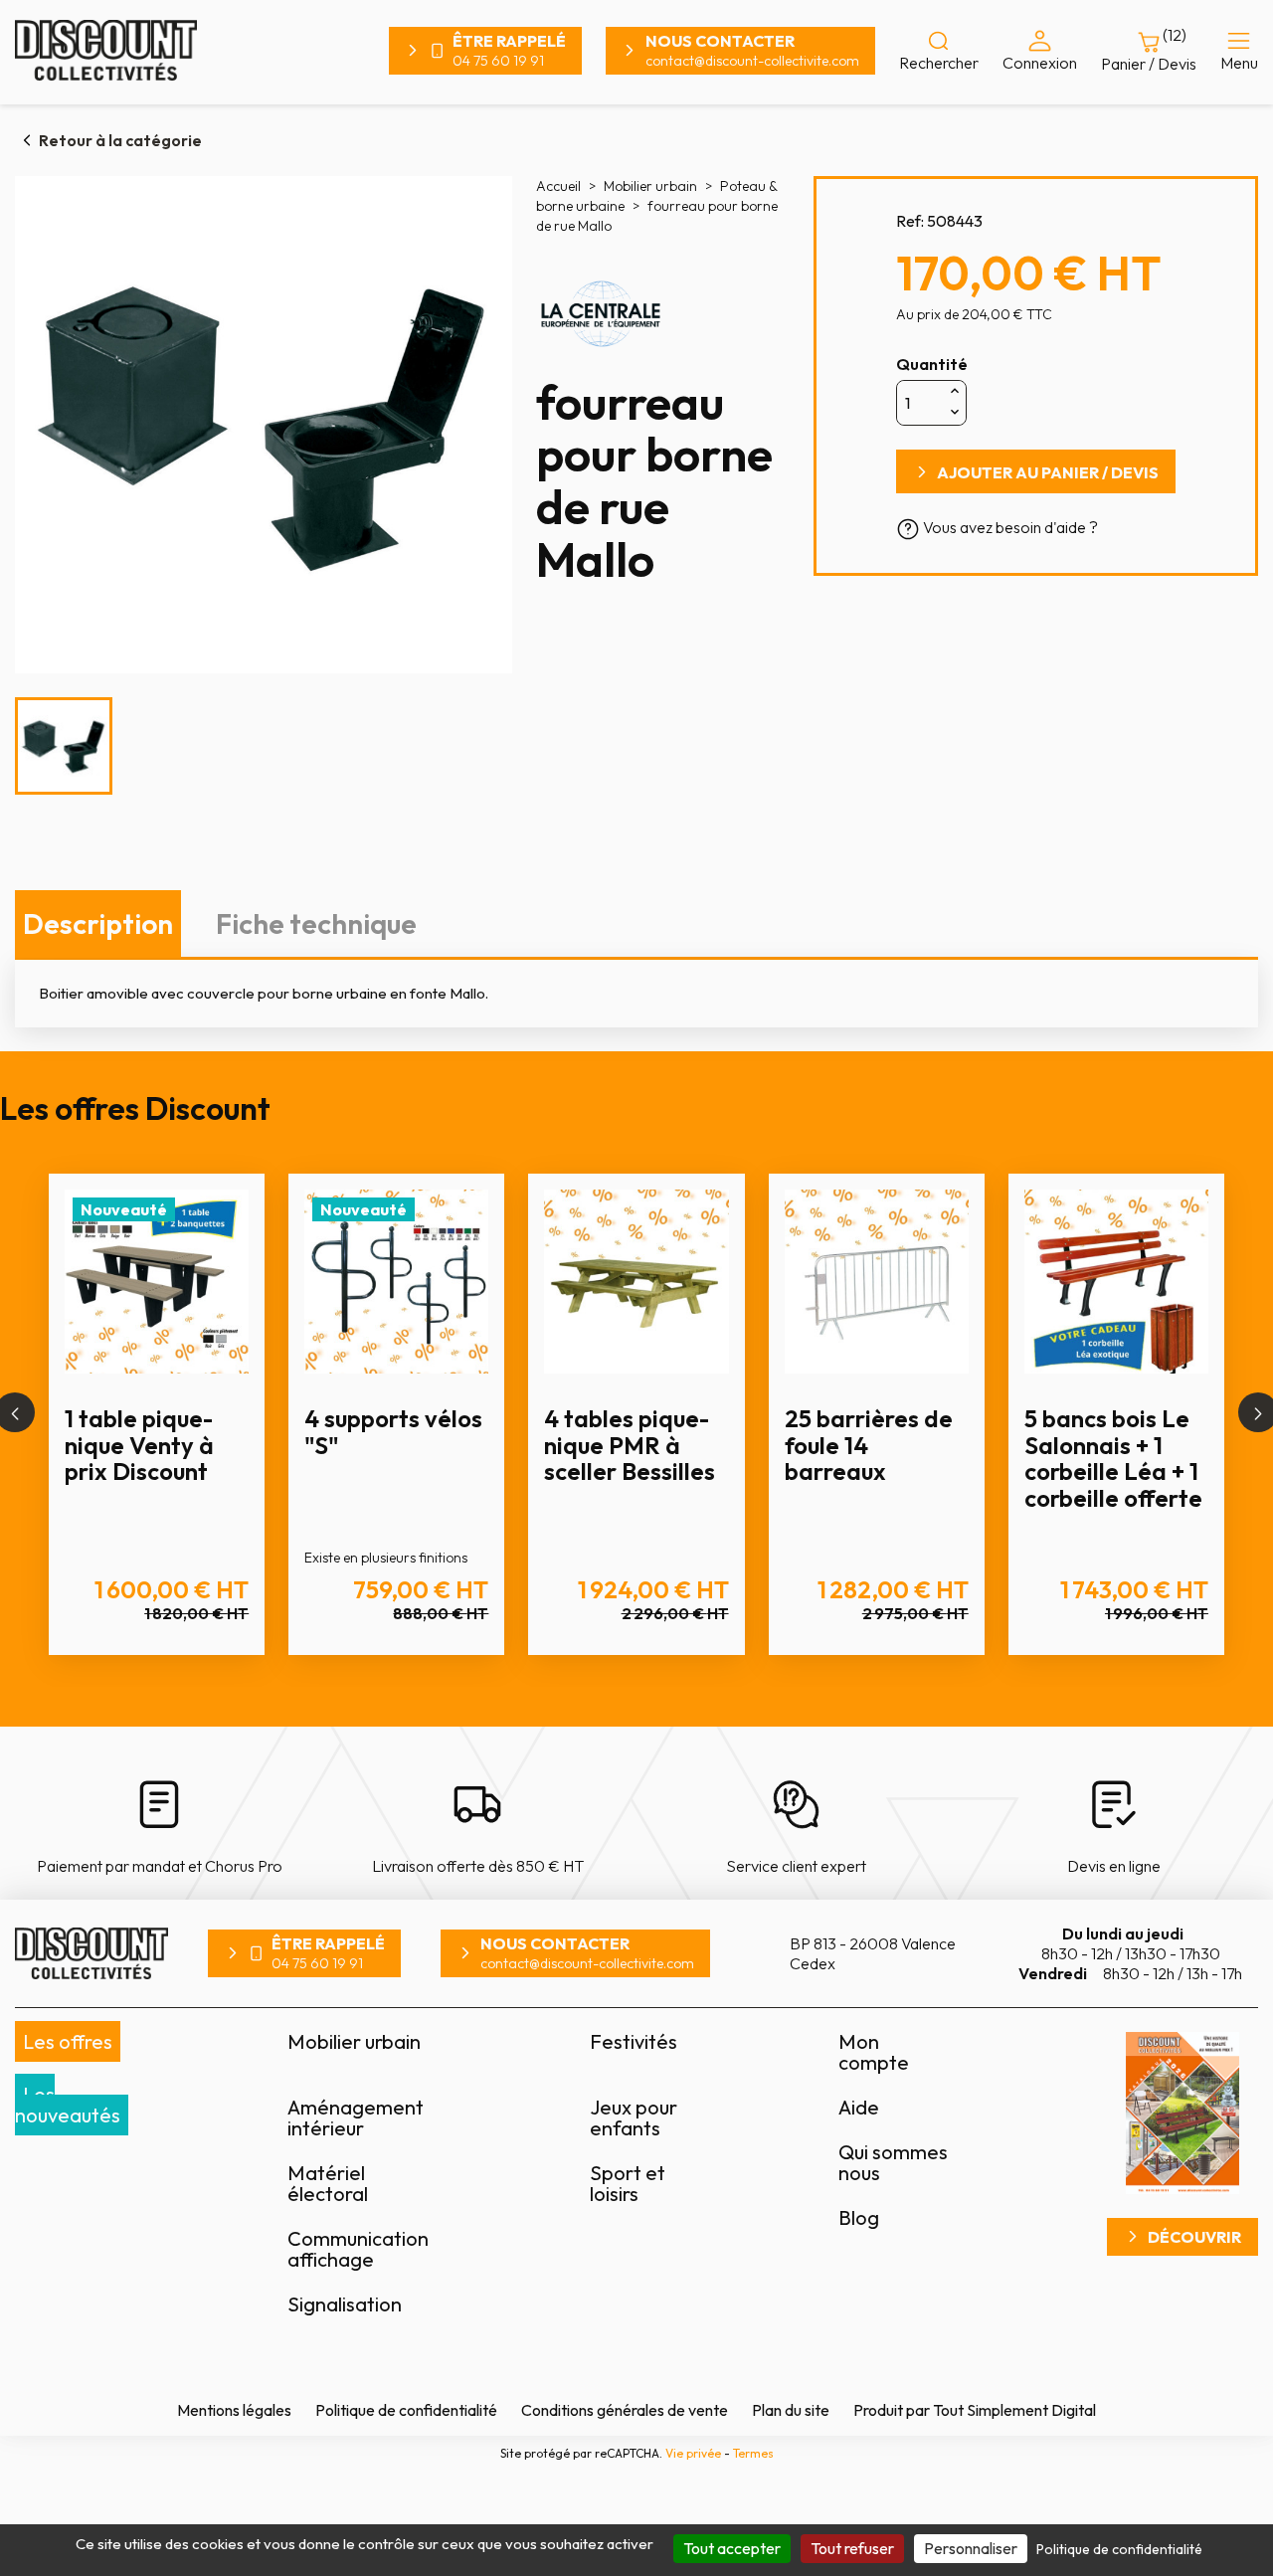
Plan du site (791, 2410)
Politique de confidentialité (406, 2410)
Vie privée (693, 2453)
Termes (753, 2453)
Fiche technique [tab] (316, 923)
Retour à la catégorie (120, 140)
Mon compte (874, 2052)
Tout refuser (852, 2548)
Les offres (68, 2041)
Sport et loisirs (628, 2183)
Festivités (634, 2041)
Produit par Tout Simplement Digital (975, 2410)
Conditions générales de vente (625, 2410)
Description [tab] (98, 923)
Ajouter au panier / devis (1048, 472)
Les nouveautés (68, 2105)
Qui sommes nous (893, 2162)
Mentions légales (234, 2410)
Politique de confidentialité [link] (1119, 2549)
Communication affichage (358, 2249)
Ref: (910, 221)
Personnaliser (971, 2548)
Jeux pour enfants (634, 2117)
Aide (859, 2107)
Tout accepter (732, 2548)
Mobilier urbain (354, 2041)
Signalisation (345, 2304)
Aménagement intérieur (356, 2117)
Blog (859, 2217)
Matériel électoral (328, 2183)
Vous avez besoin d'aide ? (1009, 527)
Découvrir (1194, 2237)
